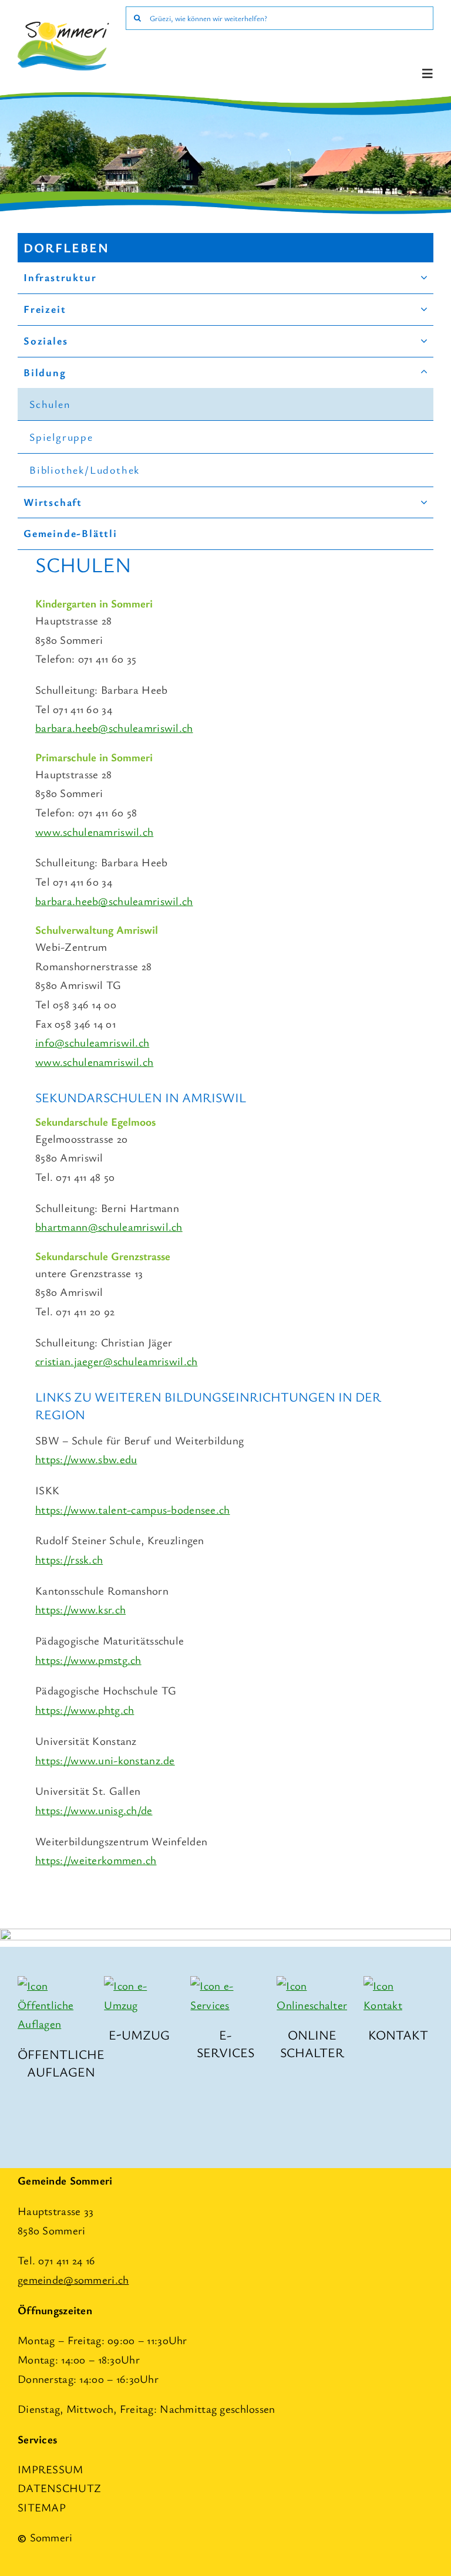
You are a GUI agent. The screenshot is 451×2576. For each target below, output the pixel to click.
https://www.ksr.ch (80, 1609)
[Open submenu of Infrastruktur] (424, 278)
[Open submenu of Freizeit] (424, 309)
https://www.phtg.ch (85, 1709)
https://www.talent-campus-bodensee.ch (133, 1509)
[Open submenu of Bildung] (424, 373)
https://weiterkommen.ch (96, 1860)
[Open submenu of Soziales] (424, 341)
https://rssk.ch (69, 1559)
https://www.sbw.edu (86, 1459)
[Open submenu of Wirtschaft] (424, 502)
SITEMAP (42, 2507)
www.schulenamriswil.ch (94, 831)
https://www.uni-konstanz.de (105, 1760)
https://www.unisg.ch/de (94, 1810)
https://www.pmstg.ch (88, 1660)
